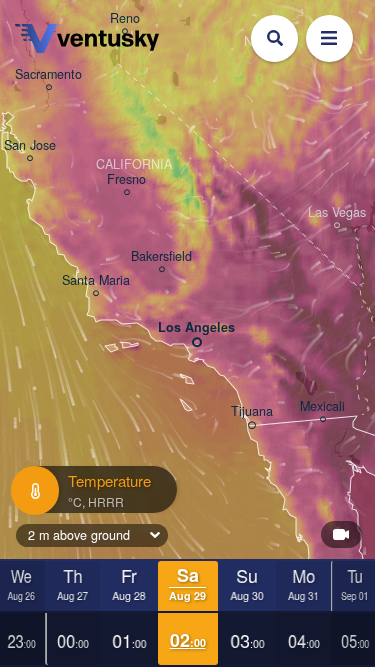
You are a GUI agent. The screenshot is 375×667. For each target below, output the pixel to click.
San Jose (30, 146)
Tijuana (252, 412)
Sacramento (48, 75)
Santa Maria (96, 281)
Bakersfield (161, 257)
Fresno (126, 180)
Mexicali (322, 407)
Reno (125, 19)
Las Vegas (337, 213)
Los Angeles (196, 328)
